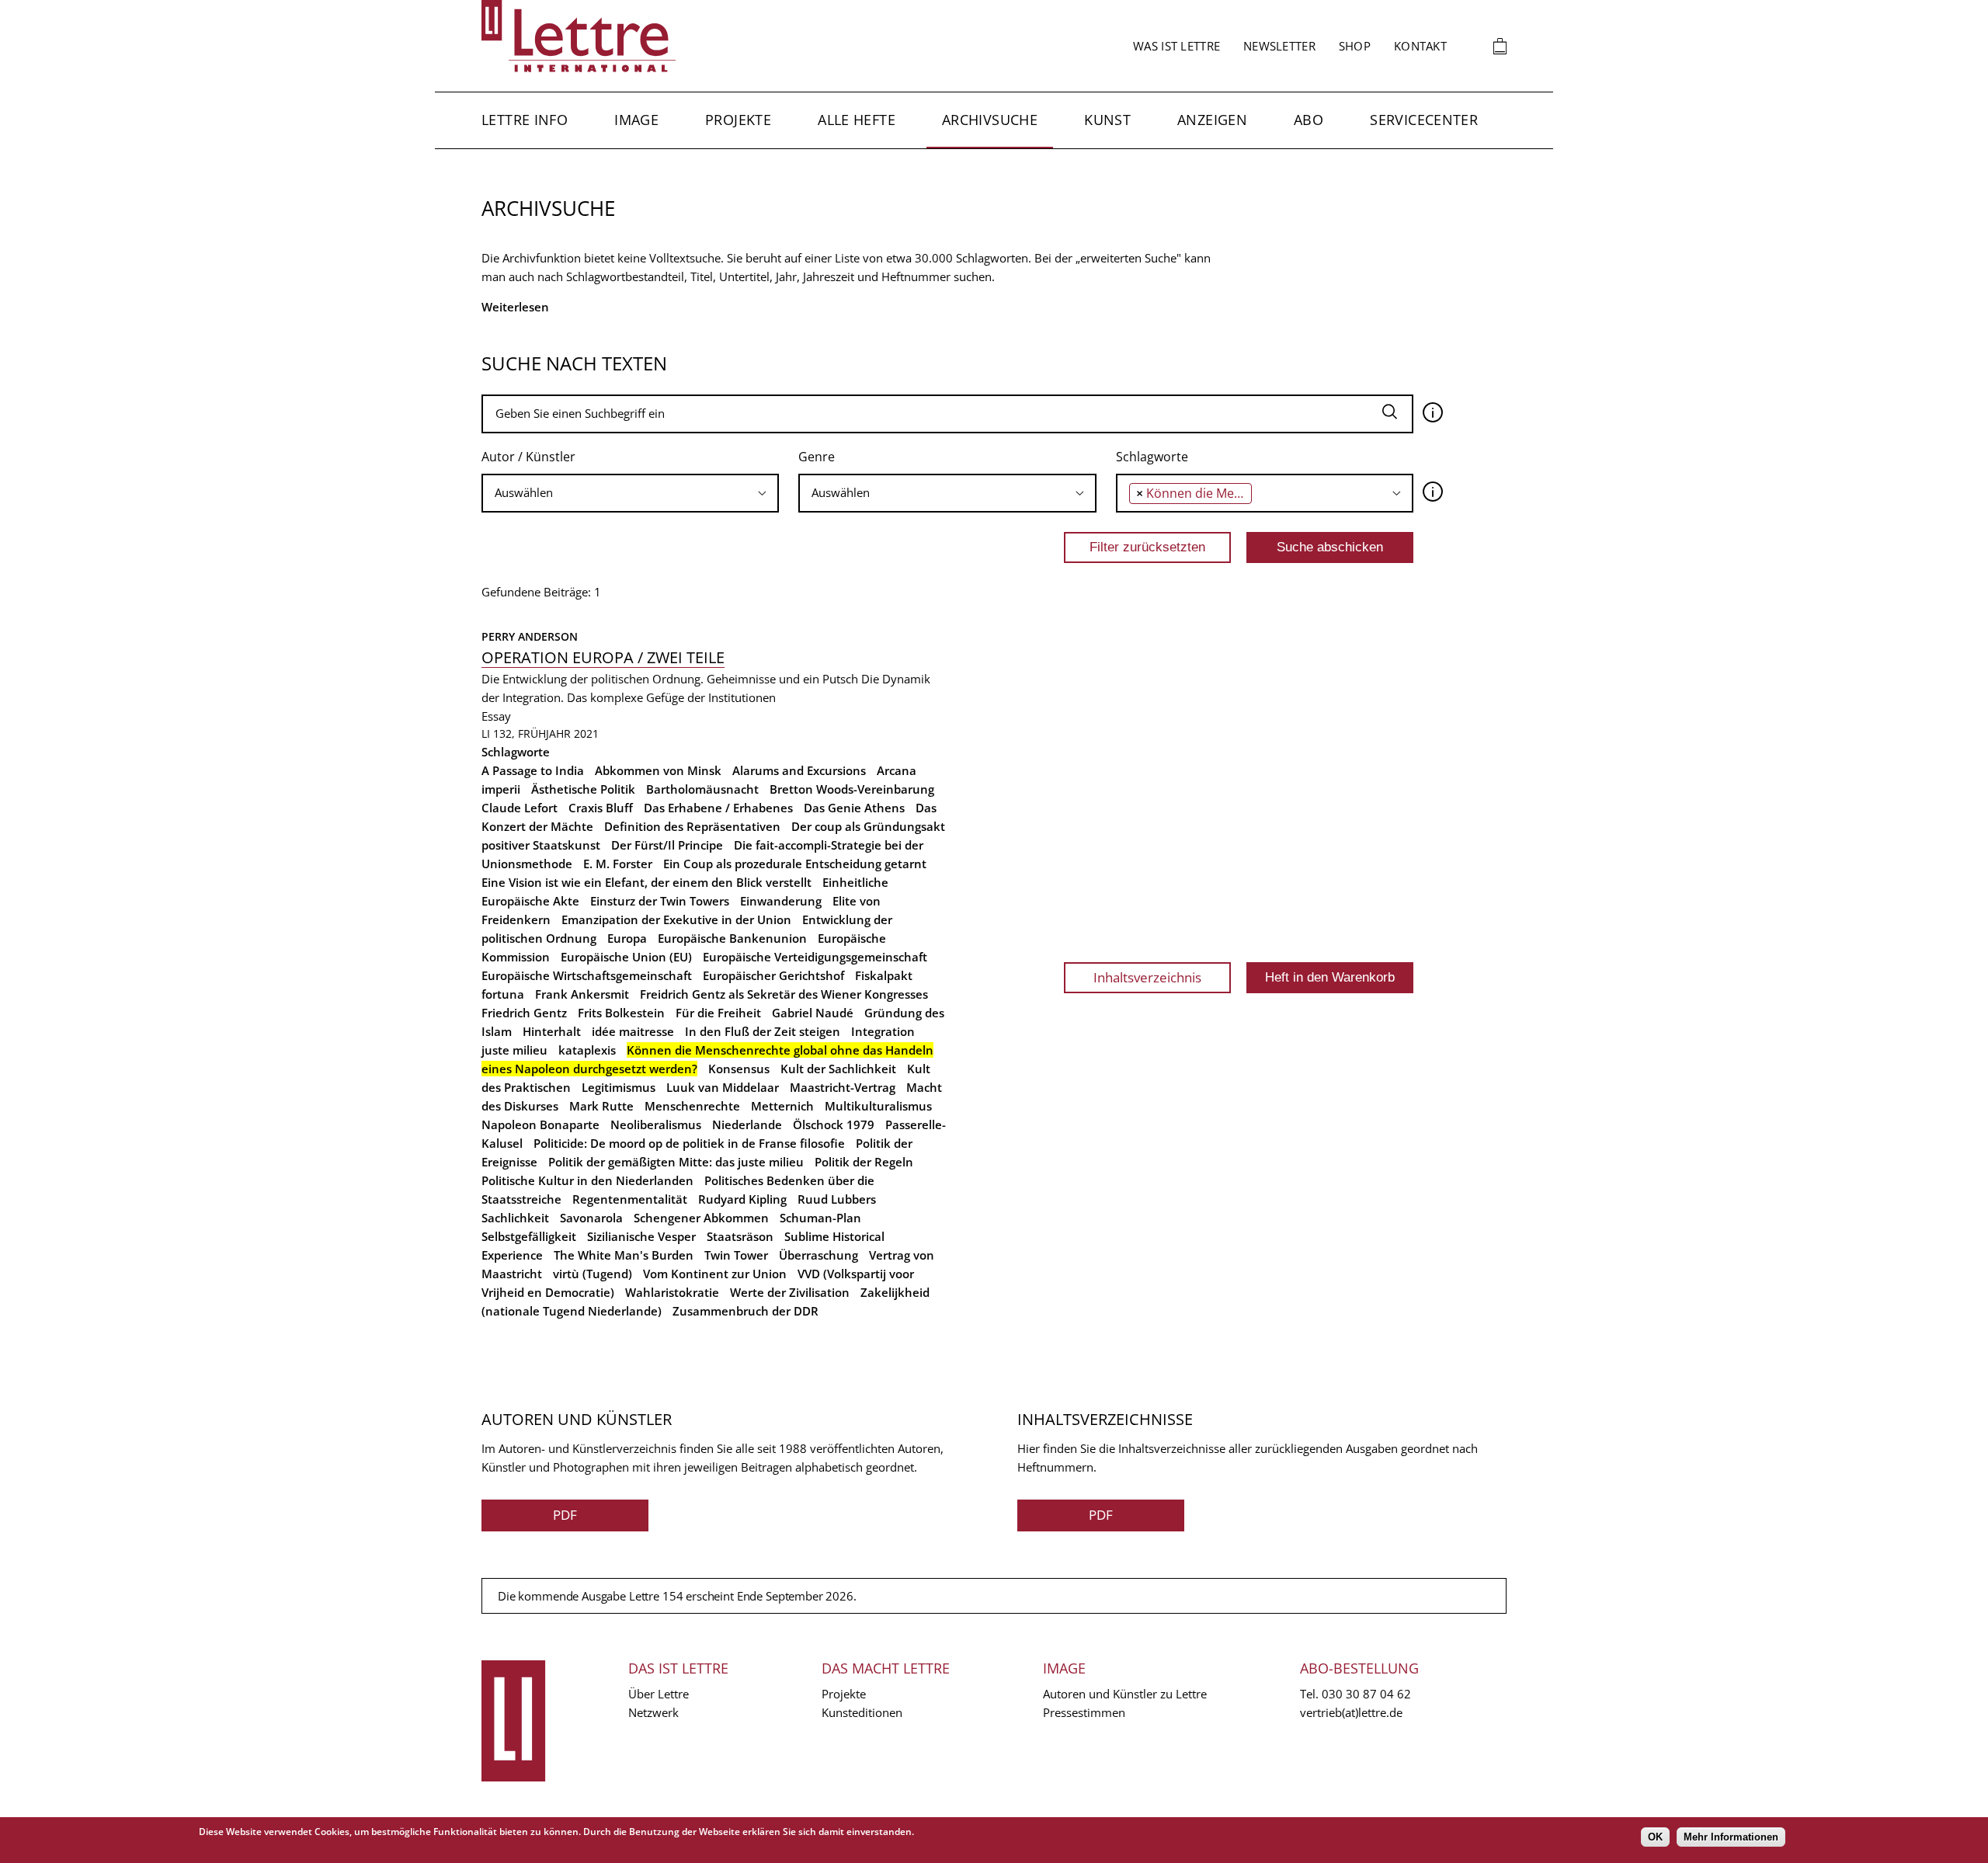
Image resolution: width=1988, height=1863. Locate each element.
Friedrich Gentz (524, 1013)
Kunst (1107, 120)
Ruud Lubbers (837, 1199)
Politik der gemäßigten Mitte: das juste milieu (676, 1162)
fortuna (503, 994)
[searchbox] (600, 493)
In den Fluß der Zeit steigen (763, 1031)
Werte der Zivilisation (790, 1292)
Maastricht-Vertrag (843, 1087)
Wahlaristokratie (672, 1292)
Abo (1309, 120)
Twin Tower (736, 1255)
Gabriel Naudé (813, 1013)
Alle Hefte (857, 120)
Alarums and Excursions (799, 770)
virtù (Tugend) (593, 1274)
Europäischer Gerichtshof (773, 975)
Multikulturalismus (878, 1106)
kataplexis (587, 1050)
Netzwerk (653, 1712)
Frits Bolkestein (621, 1013)
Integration (883, 1031)
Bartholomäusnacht (702, 789)
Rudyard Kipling (742, 1199)
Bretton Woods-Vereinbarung (852, 789)
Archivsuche (990, 120)
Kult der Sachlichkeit (838, 1069)
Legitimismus (619, 1087)
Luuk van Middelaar (723, 1087)
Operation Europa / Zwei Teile (603, 657)
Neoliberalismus (656, 1124)
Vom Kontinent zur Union (715, 1274)
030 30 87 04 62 (1366, 1694)
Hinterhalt (552, 1031)
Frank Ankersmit (582, 994)
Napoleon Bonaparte (540, 1124)
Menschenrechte (692, 1106)
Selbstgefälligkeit (529, 1236)
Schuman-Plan (820, 1218)
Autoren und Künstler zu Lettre (1125, 1694)
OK (1655, 1837)
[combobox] (630, 493)
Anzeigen (1212, 120)
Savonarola (591, 1218)
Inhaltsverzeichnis (1147, 977)
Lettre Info (525, 120)
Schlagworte (1152, 457)
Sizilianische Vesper (641, 1236)
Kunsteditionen (862, 1712)
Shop (1355, 46)
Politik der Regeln (864, 1162)
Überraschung (818, 1255)
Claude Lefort (520, 808)
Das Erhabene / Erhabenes (718, 808)
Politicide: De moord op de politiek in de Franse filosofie (689, 1143)
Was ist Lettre (1176, 46)
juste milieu (514, 1050)
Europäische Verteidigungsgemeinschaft (815, 957)
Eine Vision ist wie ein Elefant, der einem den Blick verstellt (646, 882)
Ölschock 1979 (834, 1124)
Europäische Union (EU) (626, 957)
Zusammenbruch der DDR (745, 1311)
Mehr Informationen (1731, 1837)
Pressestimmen (1084, 1712)
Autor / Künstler (528, 457)
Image (636, 120)
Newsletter (1279, 46)
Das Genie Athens (854, 808)
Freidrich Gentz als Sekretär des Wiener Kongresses (784, 994)
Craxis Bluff (601, 808)
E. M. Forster (618, 864)
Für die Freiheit (718, 1013)
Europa (627, 938)
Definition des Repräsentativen (692, 826)
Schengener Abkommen (701, 1218)
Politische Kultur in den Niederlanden (587, 1180)
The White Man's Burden (624, 1255)
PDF (565, 1515)
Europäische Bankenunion (732, 938)
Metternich (782, 1106)
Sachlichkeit (515, 1218)
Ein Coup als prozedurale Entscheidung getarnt (795, 864)
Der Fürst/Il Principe (667, 845)
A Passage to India (533, 770)
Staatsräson (740, 1236)
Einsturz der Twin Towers (660, 901)
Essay (496, 716)
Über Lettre (659, 1694)
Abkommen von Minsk (658, 770)
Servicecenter (1424, 120)
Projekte (738, 120)
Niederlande (747, 1124)
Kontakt (1420, 46)
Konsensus (739, 1069)
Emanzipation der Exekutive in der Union (676, 919)
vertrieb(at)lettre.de (1351, 1712)
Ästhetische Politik (583, 789)
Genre (817, 457)
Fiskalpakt (884, 975)
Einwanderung (781, 901)
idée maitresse (633, 1031)
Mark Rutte (601, 1106)
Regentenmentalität (630, 1199)
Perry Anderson (530, 636)
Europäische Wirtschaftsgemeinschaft (587, 975)
